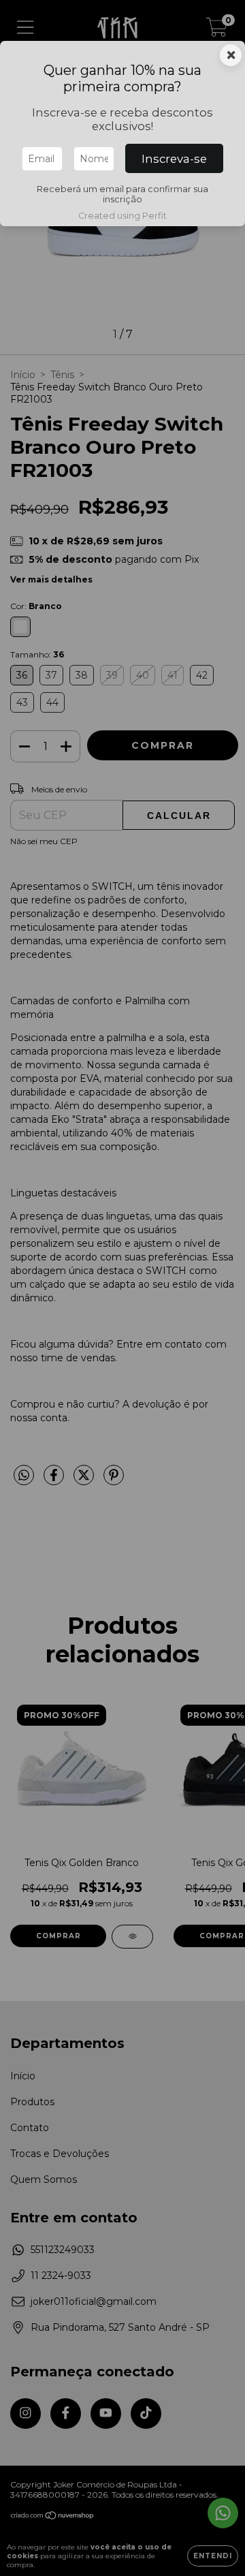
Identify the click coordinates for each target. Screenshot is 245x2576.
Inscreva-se (174, 159)
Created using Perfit (122, 216)
